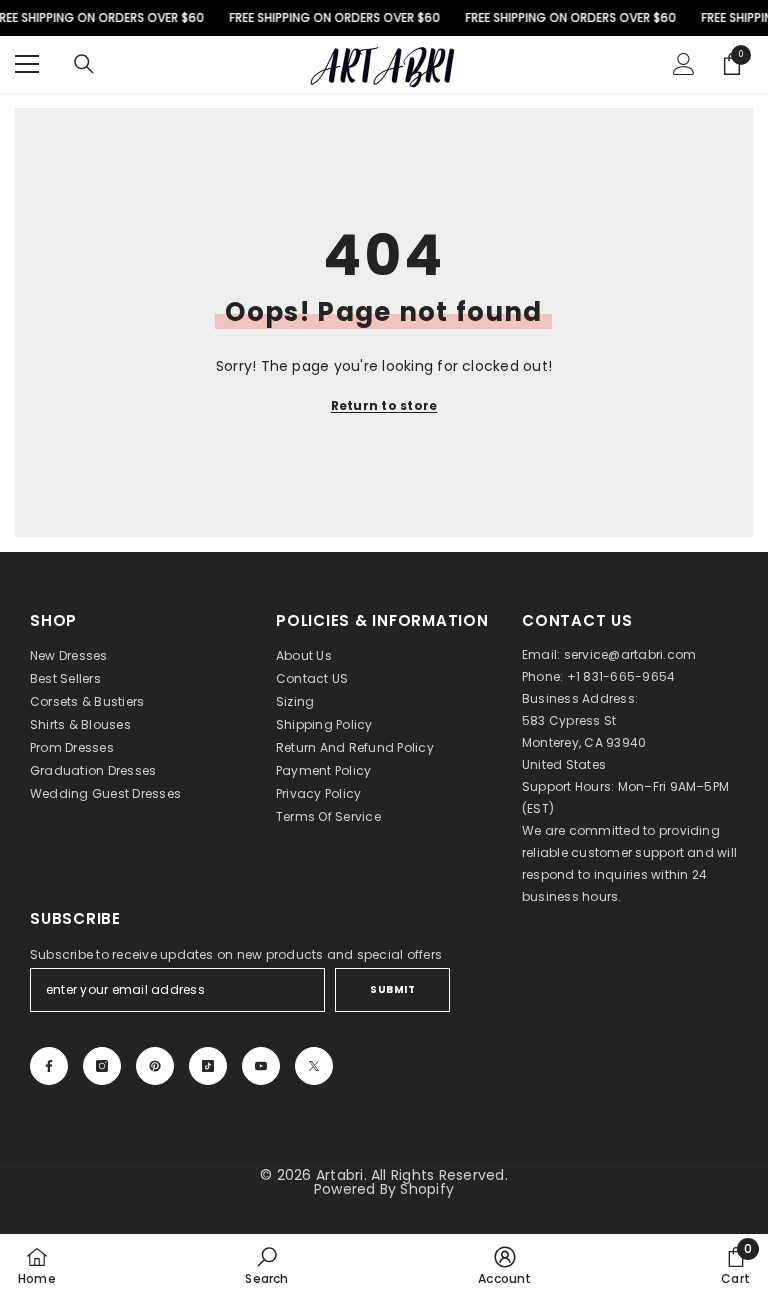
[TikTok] (208, 1066)
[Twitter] (314, 1066)
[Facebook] (49, 1066)
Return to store (384, 405)
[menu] (27, 64)
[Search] (84, 64)
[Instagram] (102, 1066)
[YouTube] (261, 1066)
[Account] (684, 64)
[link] (266, 1265)
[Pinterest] (155, 1066)
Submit (392, 989)
